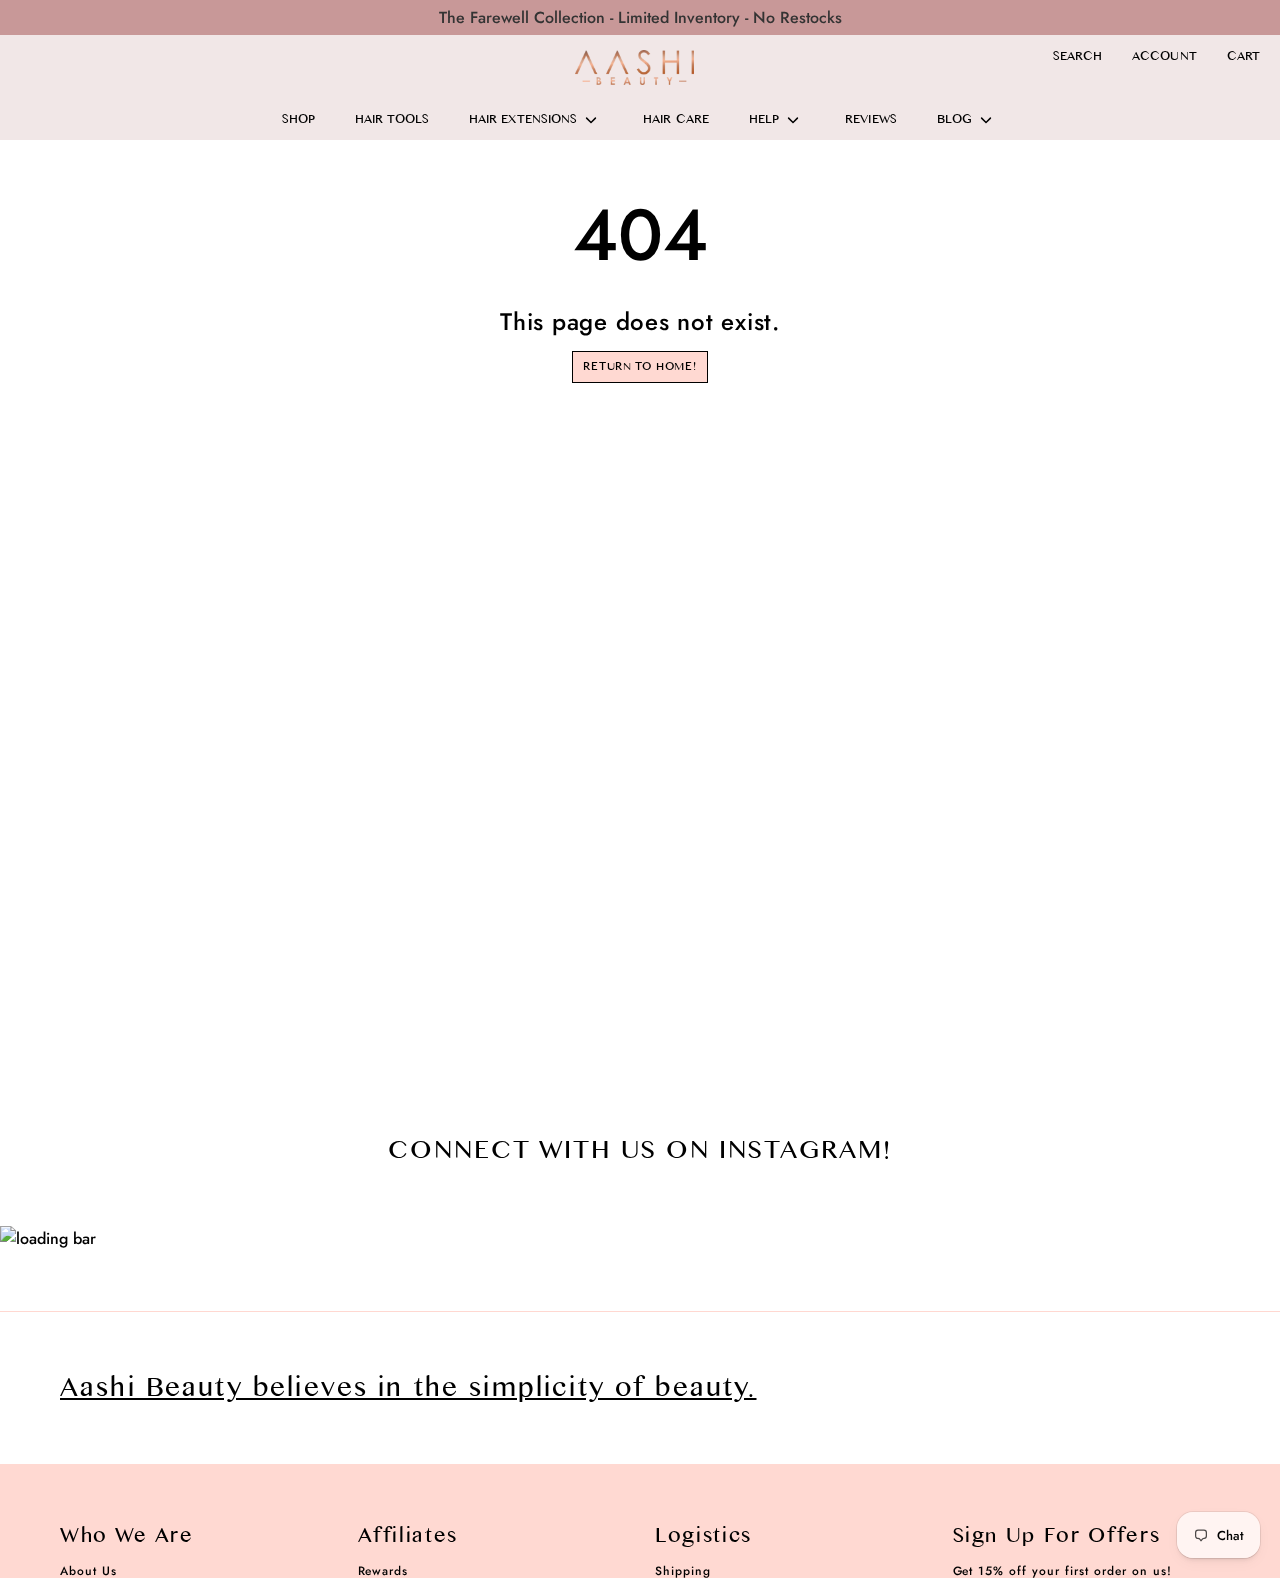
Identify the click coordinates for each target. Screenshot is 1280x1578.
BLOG (954, 120)
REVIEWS (871, 120)
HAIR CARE (676, 120)
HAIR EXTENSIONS (523, 120)
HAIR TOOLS (392, 120)
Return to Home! (639, 366)
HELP (764, 120)
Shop (298, 120)
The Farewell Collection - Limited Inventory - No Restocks (640, 17)
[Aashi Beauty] (635, 67)
